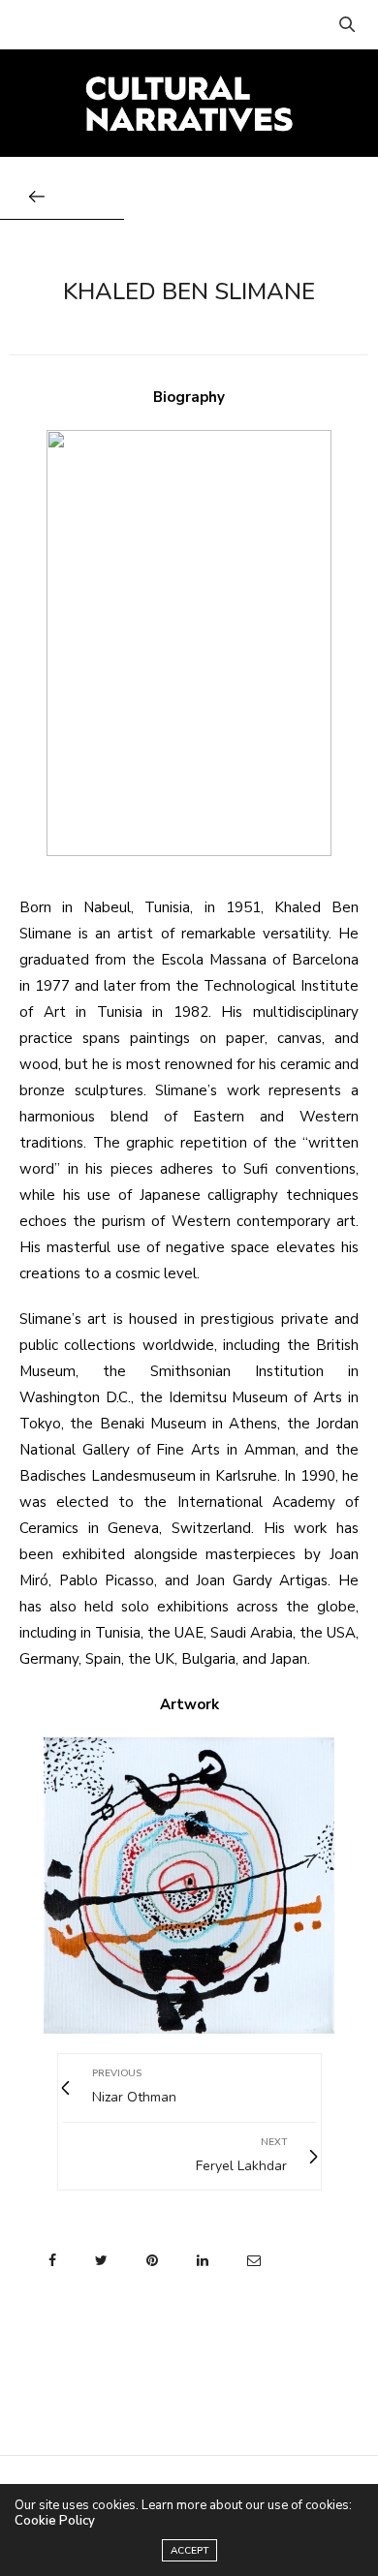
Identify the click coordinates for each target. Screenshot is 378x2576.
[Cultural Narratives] (189, 103)
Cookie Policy (55, 2521)
